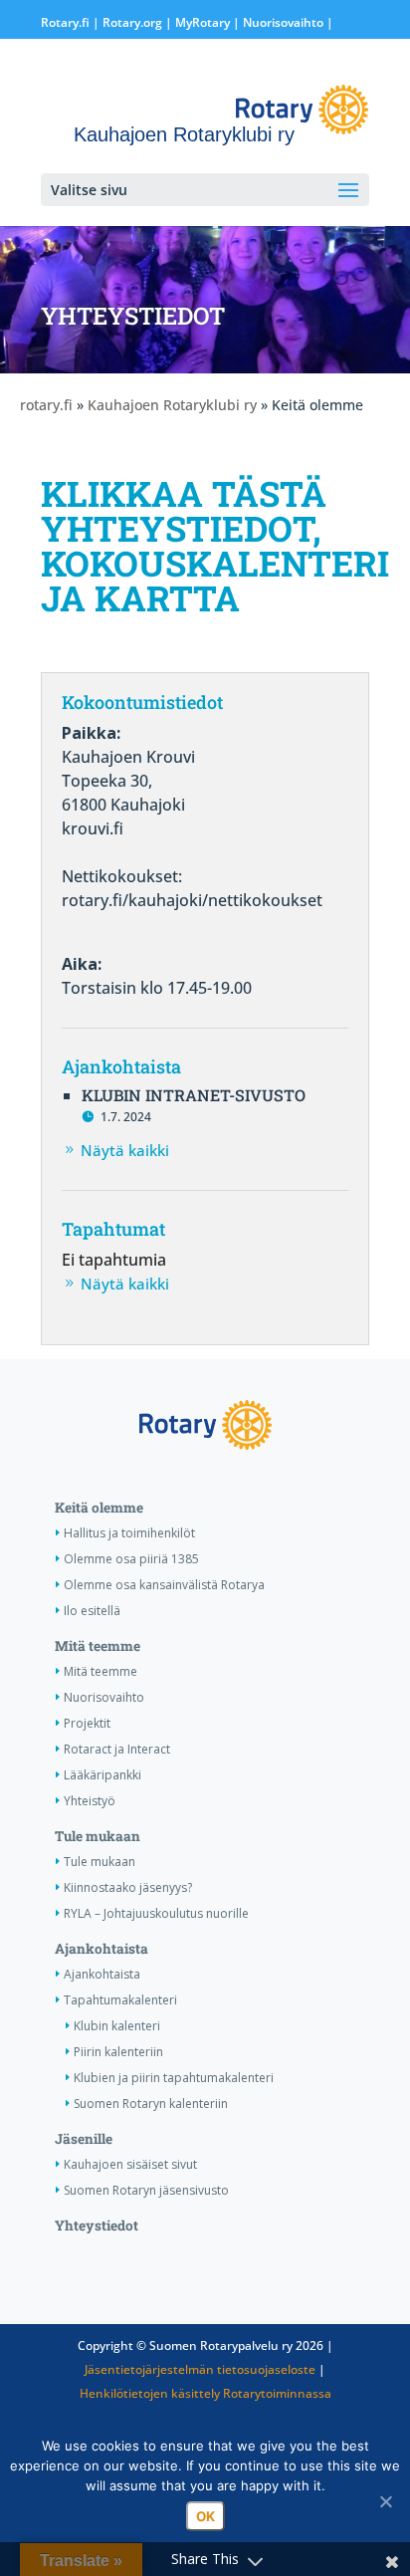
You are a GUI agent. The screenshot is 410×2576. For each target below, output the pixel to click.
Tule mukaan (98, 1836)
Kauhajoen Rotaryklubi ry (172, 405)
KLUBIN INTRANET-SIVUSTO (194, 1095)
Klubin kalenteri (117, 2026)
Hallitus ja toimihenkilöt (129, 1533)
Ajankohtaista (102, 1949)
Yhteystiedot (97, 2225)
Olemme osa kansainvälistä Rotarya (164, 1585)
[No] (385, 2501)
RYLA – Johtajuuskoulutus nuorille (156, 1913)
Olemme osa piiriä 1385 (131, 1559)
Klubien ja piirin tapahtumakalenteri (174, 2078)
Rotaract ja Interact (117, 1749)
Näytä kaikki (125, 1150)
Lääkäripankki (102, 1775)
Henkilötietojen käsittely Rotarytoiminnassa (205, 2393)
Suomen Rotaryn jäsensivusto (146, 2190)
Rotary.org (132, 22)
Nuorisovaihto (283, 22)
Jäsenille (84, 2139)
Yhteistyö (90, 1801)
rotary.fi (46, 405)
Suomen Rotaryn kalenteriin (151, 2104)
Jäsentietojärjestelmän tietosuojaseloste (200, 2369)
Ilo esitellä (92, 1611)
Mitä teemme (98, 1646)
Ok (205, 2516)
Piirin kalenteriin (118, 2052)
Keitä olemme (99, 1508)
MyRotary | (209, 22)
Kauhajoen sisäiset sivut (130, 2164)
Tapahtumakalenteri (120, 2000)
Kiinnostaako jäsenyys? (128, 1887)
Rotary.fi (65, 22)
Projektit (87, 1723)
